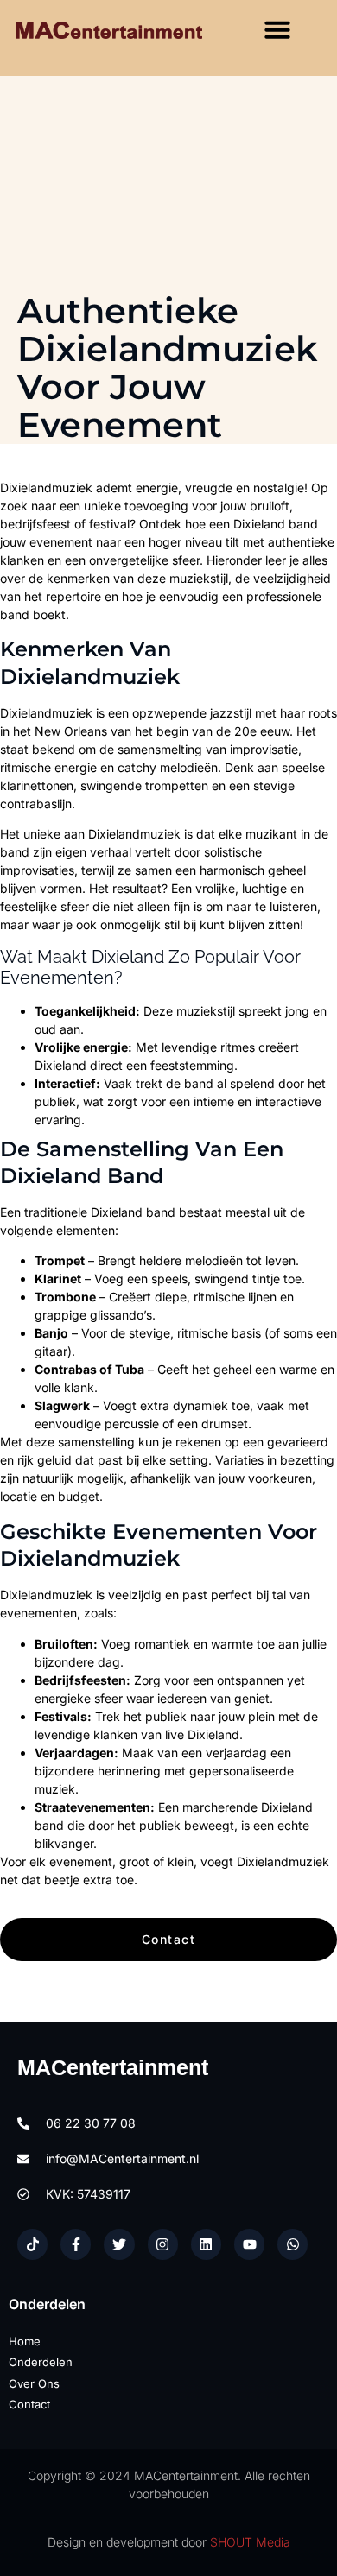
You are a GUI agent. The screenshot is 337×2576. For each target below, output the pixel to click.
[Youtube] (249, 2244)
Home (25, 2341)
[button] (277, 29)
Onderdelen (41, 2362)
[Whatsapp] (292, 2244)
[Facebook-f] (76, 2244)
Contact (29, 2404)
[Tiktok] (32, 2244)
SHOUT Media (250, 2542)
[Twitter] (119, 2244)
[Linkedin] (206, 2244)
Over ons (34, 2383)
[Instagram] (163, 2244)
